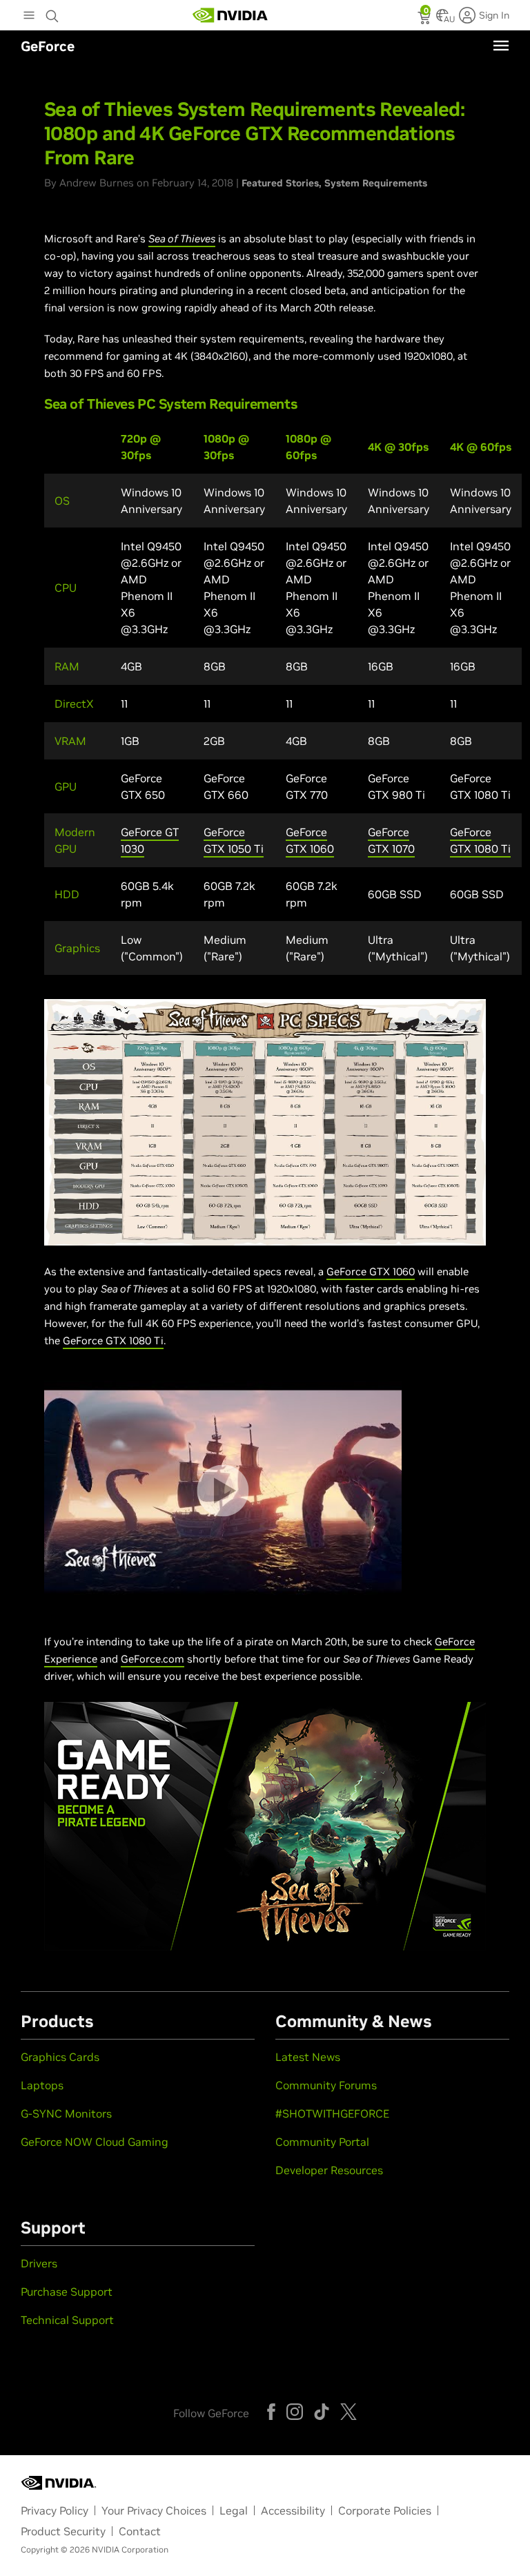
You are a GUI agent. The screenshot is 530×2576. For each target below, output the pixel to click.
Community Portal (322, 2142)
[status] (425, 19)
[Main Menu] (29, 17)
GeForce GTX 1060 (371, 1271)
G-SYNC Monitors (66, 2113)
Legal (234, 2510)
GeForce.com (153, 1659)
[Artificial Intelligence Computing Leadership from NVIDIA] (230, 15)
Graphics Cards (60, 2057)
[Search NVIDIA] (52, 12)
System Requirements (376, 183)
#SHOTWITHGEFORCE (332, 2113)
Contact (140, 2531)
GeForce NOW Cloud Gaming (95, 2142)
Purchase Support (67, 2292)
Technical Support (67, 2320)
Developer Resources (329, 2170)
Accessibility (293, 2510)
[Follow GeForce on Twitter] (349, 2412)
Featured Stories (280, 183)
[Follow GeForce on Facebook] (271, 2412)
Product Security (63, 2531)
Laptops (42, 2085)
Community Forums (326, 2085)
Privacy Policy (55, 2510)
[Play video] (223, 1491)
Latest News (308, 2057)
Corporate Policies (385, 2510)
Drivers (39, 2263)
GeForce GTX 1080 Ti (113, 1340)
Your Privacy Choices (154, 2510)
